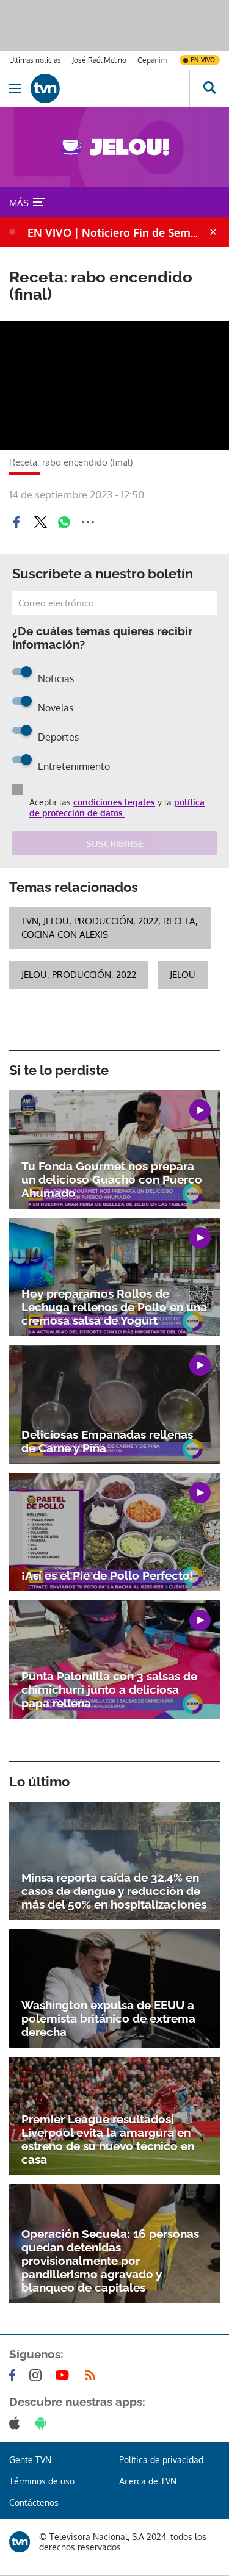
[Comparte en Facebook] (16, 522)
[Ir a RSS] (93, 2375)
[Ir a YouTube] (65, 2375)
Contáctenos (34, 2502)
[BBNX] (20, 2542)
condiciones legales (114, 802)
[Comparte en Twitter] (40, 522)
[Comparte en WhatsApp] (64, 522)
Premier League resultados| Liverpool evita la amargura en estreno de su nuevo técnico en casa (108, 2139)
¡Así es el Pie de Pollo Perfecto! (107, 1575)
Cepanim (152, 60)
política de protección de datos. (117, 808)
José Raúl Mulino (99, 60)
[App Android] (43, 2423)
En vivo (203, 60)
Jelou (183, 975)
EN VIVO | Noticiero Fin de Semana (117, 232)
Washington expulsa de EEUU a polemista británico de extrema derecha (108, 2018)
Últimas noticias (35, 60)
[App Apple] (17, 2423)
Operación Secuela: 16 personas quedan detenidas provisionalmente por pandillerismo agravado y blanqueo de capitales (110, 2261)
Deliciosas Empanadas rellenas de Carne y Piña (107, 1441)
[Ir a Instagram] (38, 2375)
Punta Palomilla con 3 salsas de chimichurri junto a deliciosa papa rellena (109, 1689)
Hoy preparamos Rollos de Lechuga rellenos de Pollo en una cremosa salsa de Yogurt (114, 1307)
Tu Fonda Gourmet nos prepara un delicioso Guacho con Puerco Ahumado (112, 1179)
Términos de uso (42, 2481)
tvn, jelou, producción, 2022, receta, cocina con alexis (110, 928)
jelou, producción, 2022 (79, 975)
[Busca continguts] (209, 88)
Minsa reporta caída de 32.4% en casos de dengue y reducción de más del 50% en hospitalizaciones (114, 1891)
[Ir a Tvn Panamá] (110, 88)
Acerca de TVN (148, 2481)
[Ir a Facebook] (15, 2375)
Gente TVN (30, 2460)
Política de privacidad (161, 2460)
